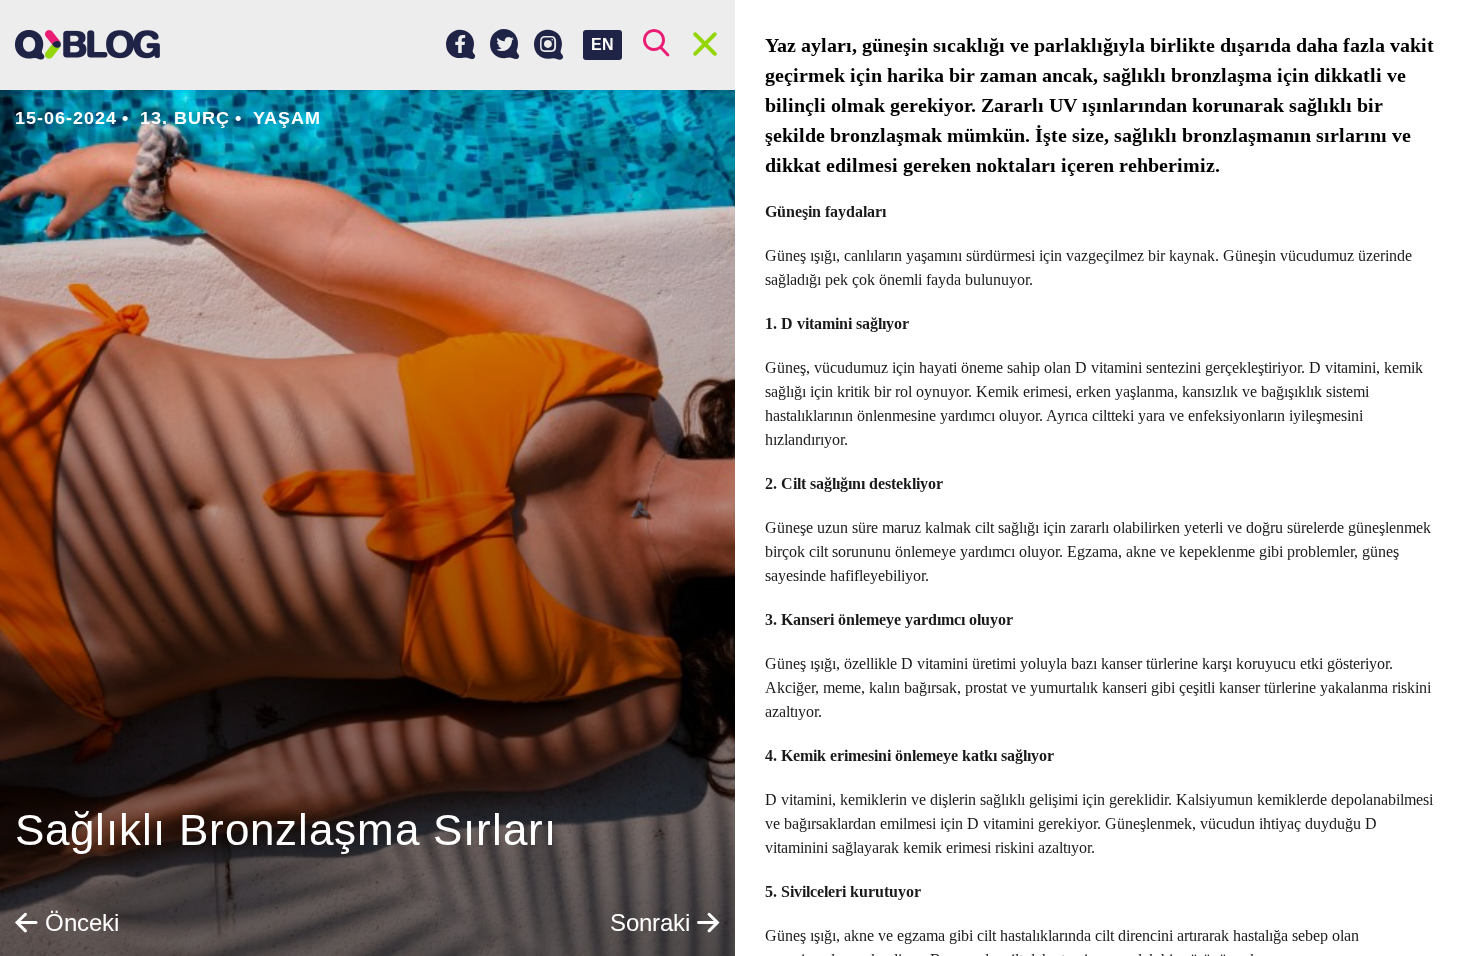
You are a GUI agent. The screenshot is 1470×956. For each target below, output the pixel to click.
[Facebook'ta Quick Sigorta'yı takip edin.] (460, 45)
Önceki (78, 922)
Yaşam (287, 118)
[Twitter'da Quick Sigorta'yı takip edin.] (504, 45)
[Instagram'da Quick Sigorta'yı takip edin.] (548, 45)
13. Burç (185, 118)
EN (602, 44)
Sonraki (653, 922)
